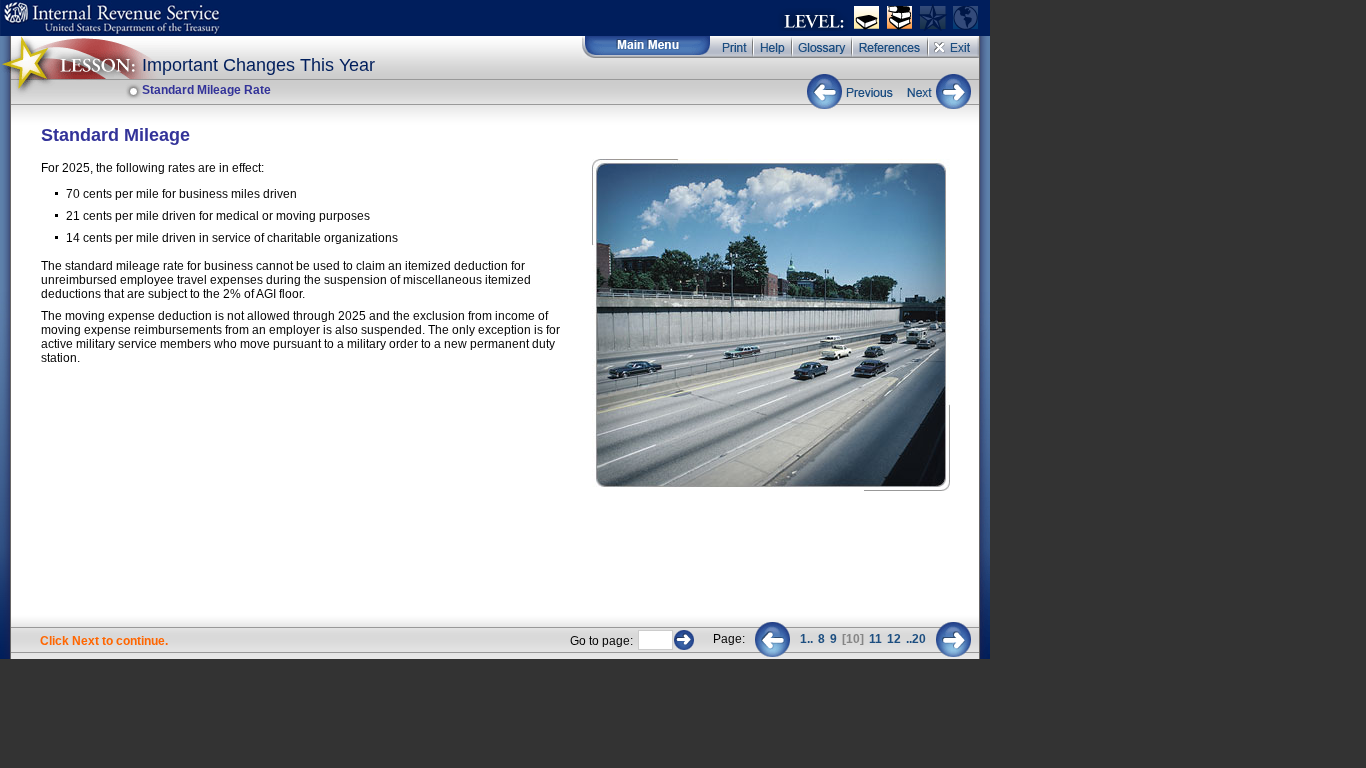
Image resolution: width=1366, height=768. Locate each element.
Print (732, 47)
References (891, 47)
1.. (806, 639)
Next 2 (953, 639)
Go (684, 640)
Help (773, 47)
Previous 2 (772, 639)
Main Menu (646, 47)
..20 (916, 639)
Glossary (823, 47)
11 (875, 639)
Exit (954, 47)
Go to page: (601, 641)
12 (894, 639)
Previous (852, 91)
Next (934, 91)
